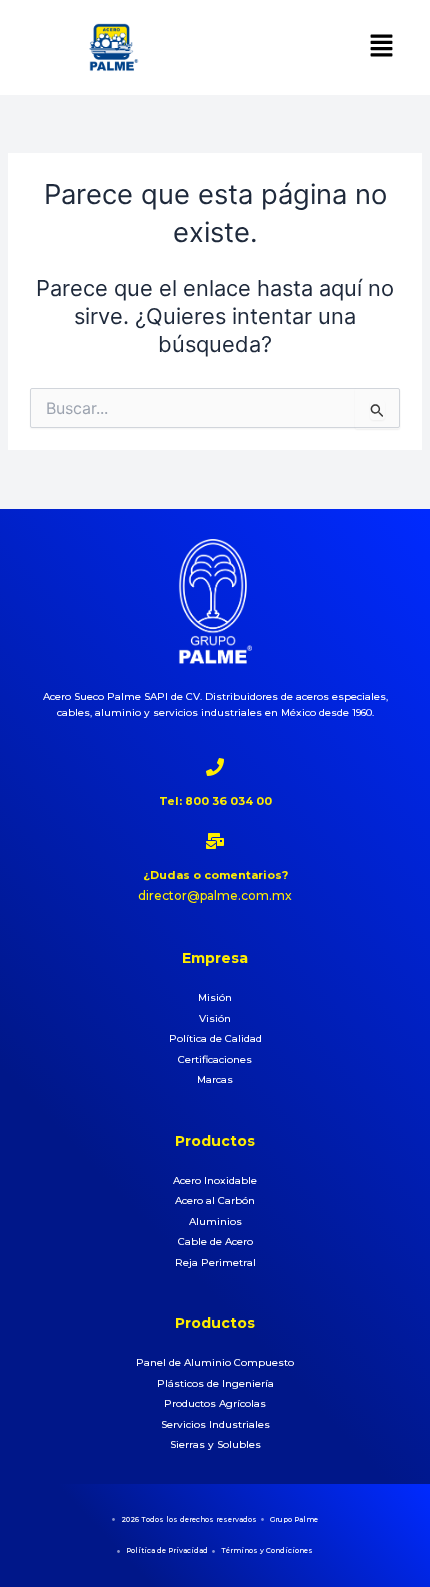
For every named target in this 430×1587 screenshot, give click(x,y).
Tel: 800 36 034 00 (215, 801)
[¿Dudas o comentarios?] (215, 841)
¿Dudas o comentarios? (215, 875)
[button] (381, 47)
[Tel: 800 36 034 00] (215, 767)
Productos (215, 1141)
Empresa (215, 958)
